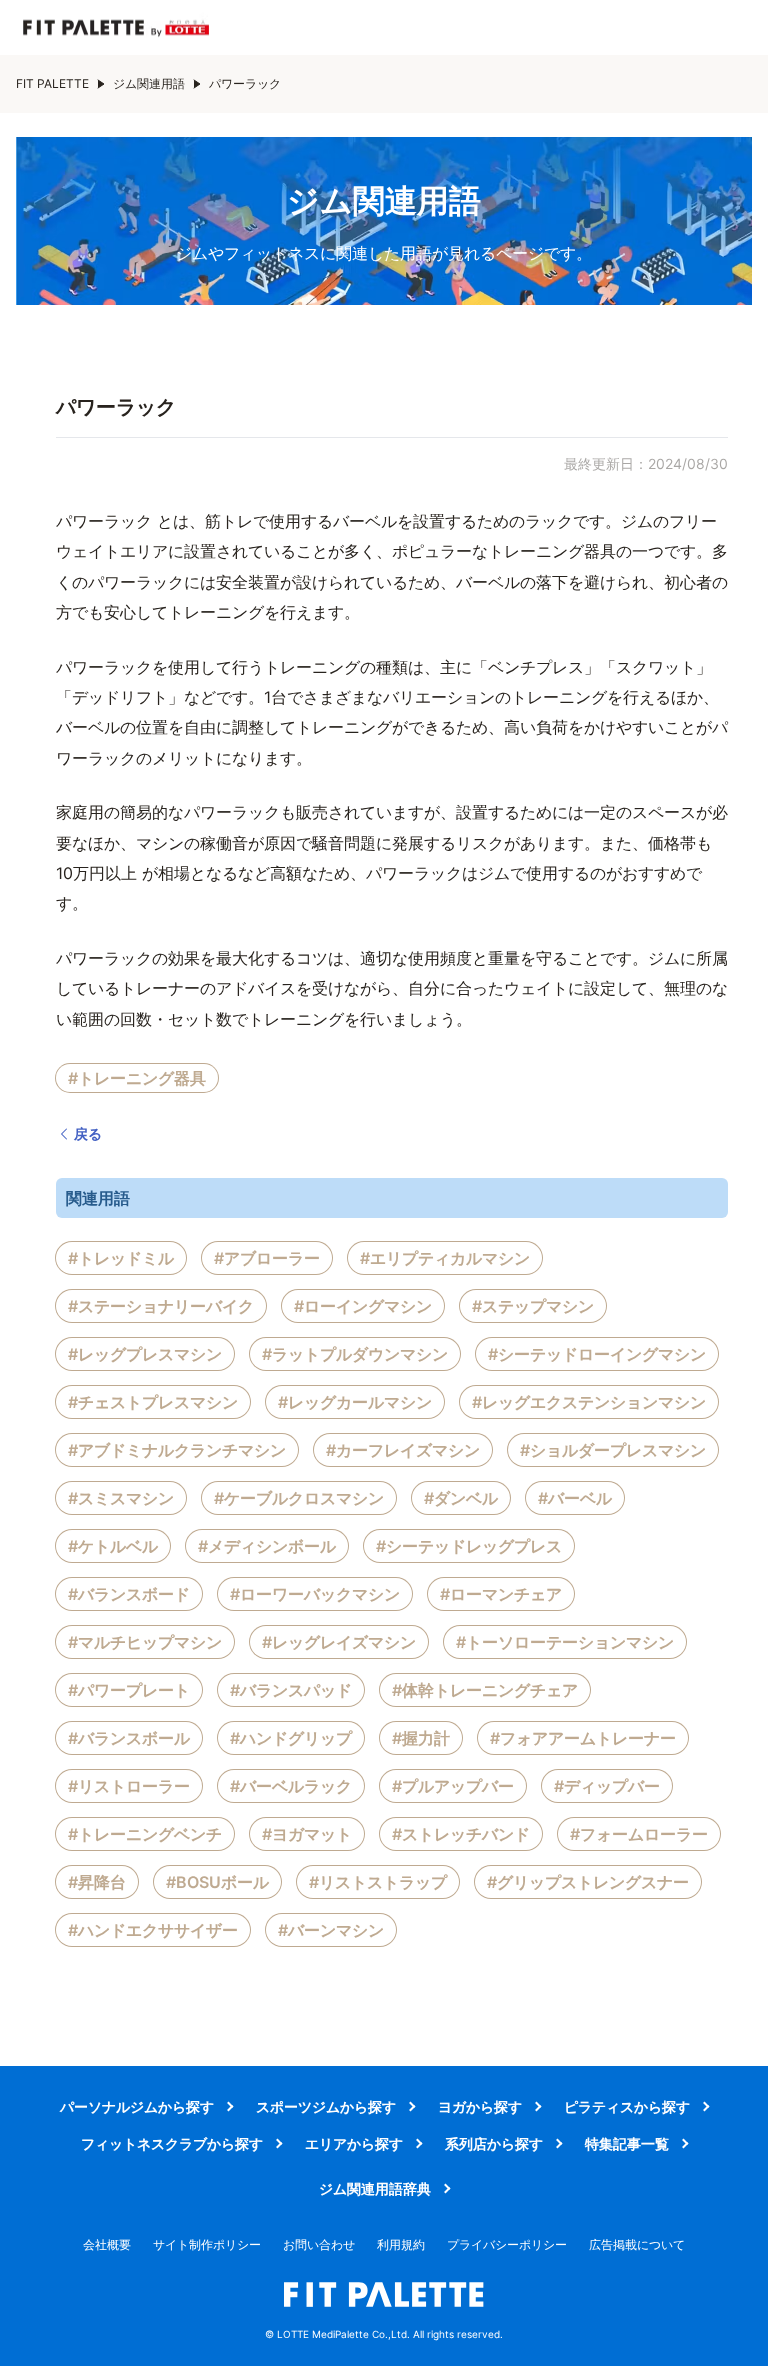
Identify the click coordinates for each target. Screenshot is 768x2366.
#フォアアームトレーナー (583, 1738)
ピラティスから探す (627, 2106)
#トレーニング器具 (137, 1078)
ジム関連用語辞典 (375, 2188)
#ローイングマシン (363, 1306)
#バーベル (575, 1498)
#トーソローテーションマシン (565, 1642)
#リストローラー (129, 1786)
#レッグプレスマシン (145, 1354)
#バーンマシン (331, 1930)
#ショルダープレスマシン (613, 1450)
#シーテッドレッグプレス (469, 1546)
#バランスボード (129, 1594)
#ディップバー (607, 1786)
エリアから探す (354, 2143)
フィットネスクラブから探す (172, 2143)
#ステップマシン (533, 1306)
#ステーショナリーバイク (161, 1306)
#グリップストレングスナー (588, 1882)
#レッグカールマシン (355, 1402)
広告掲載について (637, 2244)
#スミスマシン (121, 1498)
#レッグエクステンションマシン (589, 1402)
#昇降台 (97, 1882)
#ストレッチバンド (461, 1834)
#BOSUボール (217, 1882)
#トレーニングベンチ (145, 1834)
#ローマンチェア (501, 1594)
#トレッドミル (121, 1258)
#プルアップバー (453, 1786)
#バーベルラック (291, 1786)
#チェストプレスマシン (153, 1402)
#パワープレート (129, 1690)
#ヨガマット (307, 1834)
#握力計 (421, 1738)
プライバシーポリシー (507, 2244)
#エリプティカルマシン (445, 1258)
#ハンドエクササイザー (153, 1930)
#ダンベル (461, 1498)
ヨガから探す (480, 2106)
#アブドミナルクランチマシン (177, 1450)
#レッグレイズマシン (339, 1642)
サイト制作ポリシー (207, 2244)
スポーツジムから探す (326, 2106)
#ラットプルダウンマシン (355, 1354)
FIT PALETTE (52, 83)
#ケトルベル (113, 1546)
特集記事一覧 (627, 2143)
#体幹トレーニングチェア (485, 1690)
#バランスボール (129, 1738)
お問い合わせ (319, 2244)
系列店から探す (494, 2143)
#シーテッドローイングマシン (597, 1354)
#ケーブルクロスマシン (299, 1498)
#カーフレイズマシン (403, 1450)
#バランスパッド (291, 1690)
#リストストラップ (378, 1882)
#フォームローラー (639, 1834)
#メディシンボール (267, 1546)
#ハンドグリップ (291, 1738)
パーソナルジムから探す (137, 2106)
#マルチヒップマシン (145, 1642)
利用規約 (401, 2244)
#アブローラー (267, 1258)
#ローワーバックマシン (315, 1594)
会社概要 (107, 2244)
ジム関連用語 (149, 83)
